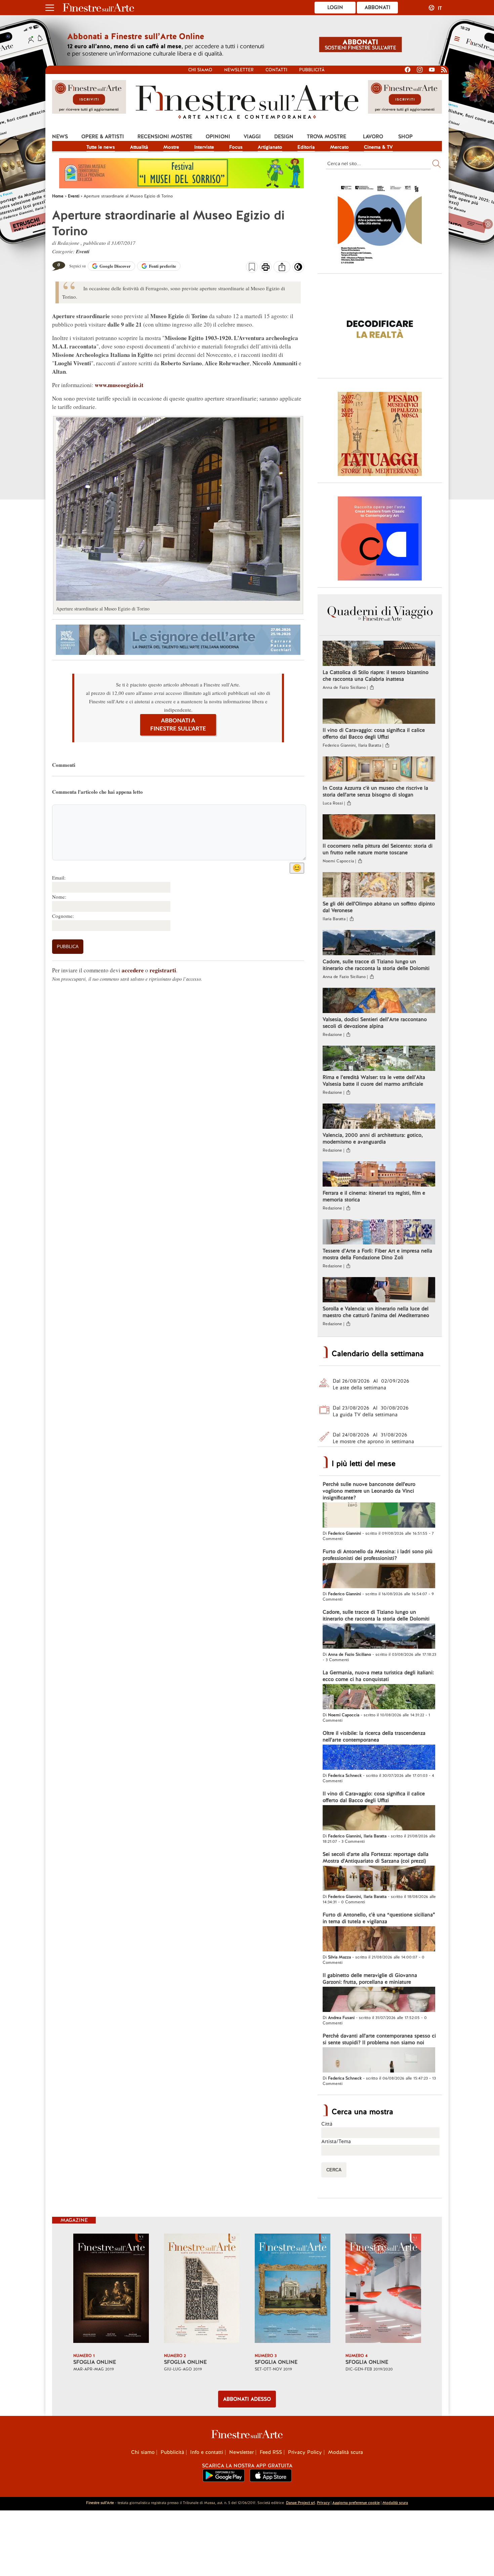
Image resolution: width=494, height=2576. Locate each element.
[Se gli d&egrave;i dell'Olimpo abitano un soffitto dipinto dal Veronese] (379, 886)
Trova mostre (326, 137)
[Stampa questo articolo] (266, 268)
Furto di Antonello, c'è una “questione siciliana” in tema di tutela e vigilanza (379, 1918)
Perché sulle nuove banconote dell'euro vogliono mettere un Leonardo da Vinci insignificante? (369, 1491)
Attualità (139, 147)
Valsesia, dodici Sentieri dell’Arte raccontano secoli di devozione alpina (375, 1023)
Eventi (83, 251)
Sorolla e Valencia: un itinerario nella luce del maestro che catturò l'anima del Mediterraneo (376, 1312)
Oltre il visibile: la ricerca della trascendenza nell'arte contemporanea (374, 1737)
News (60, 137)
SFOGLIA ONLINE (95, 2362)
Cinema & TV (378, 147)
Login (335, 7)
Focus (236, 147)
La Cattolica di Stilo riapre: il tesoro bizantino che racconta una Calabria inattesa (376, 676)
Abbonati (378, 7)
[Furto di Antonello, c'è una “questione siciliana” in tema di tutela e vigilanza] (379, 1940)
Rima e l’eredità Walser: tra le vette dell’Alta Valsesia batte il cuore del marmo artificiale (374, 1081)
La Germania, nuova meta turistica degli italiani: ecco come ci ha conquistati (378, 1676)
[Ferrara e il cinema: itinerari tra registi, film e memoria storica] (379, 1175)
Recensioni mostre (165, 137)
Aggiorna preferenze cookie (356, 2503)
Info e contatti (207, 2452)
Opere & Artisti (103, 137)
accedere (133, 970)
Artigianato (270, 147)
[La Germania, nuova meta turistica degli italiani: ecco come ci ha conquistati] (379, 1697)
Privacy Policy (305, 2452)
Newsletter (239, 70)
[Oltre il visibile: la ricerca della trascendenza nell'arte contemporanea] (379, 1758)
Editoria (306, 147)
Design (284, 137)
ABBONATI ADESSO (247, 2399)
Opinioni (218, 137)
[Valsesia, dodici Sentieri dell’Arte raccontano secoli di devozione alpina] (379, 1001)
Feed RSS (271, 2452)
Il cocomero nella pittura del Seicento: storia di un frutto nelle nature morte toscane (378, 849)
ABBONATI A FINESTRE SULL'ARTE (178, 725)
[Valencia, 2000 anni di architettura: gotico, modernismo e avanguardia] (379, 1117)
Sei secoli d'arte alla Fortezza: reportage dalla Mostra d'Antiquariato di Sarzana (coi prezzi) (376, 1858)
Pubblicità (312, 70)
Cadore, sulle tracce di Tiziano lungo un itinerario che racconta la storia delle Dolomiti (376, 965)
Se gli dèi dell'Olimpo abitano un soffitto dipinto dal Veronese (379, 907)
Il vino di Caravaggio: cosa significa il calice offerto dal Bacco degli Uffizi (374, 734)
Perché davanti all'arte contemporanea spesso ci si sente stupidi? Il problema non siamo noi (379, 2039)
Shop (405, 137)
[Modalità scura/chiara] (298, 269)
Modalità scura (345, 2452)
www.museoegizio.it (119, 385)
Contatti (276, 70)
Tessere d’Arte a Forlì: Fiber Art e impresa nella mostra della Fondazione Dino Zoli (377, 1254)
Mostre (171, 147)
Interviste (204, 147)
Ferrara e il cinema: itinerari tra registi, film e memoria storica (374, 1196)
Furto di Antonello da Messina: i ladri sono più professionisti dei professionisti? (378, 1555)
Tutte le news (101, 147)
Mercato (339, 147)
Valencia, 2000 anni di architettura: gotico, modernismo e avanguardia (373, 1138)
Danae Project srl (300, 2503)
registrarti (163, 970)
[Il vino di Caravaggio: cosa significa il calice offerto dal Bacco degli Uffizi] (379, 712)
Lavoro (373, 137)
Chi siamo (200, 70)
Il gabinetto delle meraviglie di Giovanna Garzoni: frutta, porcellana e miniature (370, 1979)
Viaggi (252, 137)
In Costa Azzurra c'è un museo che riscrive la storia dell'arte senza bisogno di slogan (375, 791)
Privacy (323, 2503)
